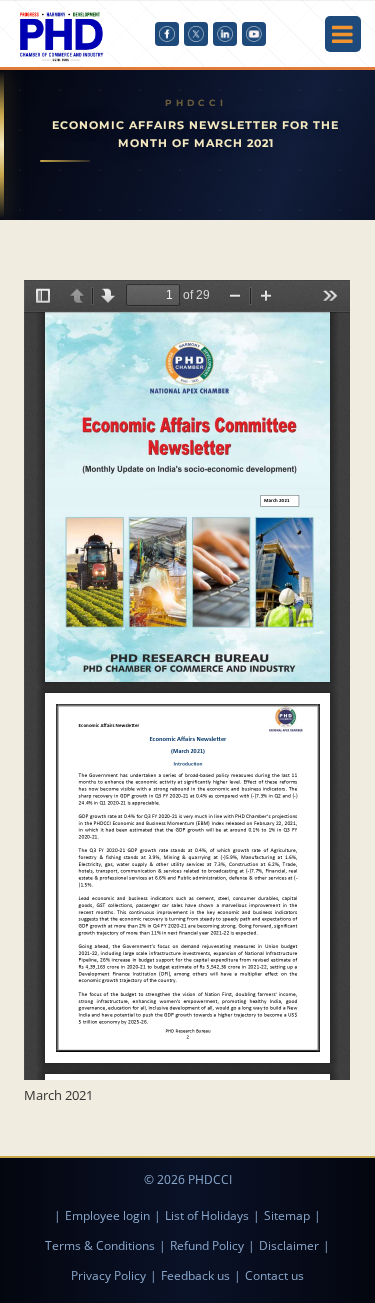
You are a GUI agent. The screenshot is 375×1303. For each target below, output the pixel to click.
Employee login (107, 1215)
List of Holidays (207, 1215)
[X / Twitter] (196, 34)
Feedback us (195, 1275)
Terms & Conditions (100, 1245)
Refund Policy (207, 1245)
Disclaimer (289, 1245)
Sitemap (287, 1215)
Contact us (274, 1275)
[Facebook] (167, 34)
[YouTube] (254, 34)
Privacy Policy (108, 1275)
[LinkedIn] (225, 34)
